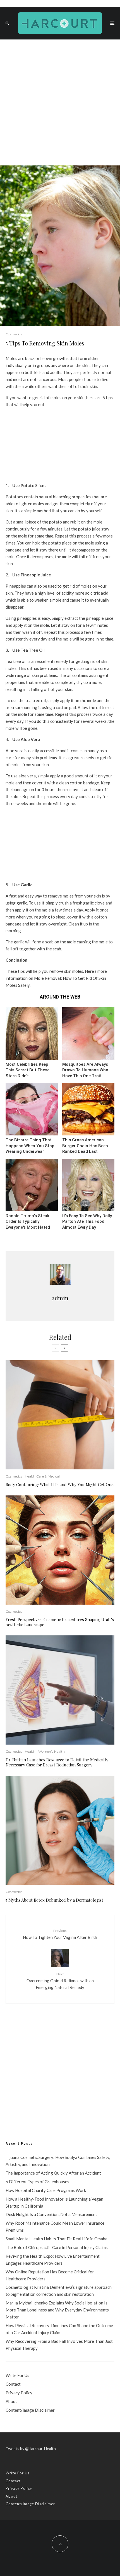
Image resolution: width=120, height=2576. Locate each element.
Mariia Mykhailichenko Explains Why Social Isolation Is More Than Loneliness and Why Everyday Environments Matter (57, 2310)
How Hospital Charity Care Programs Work (46, 2190)
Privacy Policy (19, 2393)
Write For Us (17, 2375)
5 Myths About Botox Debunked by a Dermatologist (54, 1900)
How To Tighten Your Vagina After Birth (60, 1934)
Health (30, 1751)
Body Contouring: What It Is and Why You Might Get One (60, 1485)
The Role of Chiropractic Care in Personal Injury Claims (57, 2247)
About (11, 2401)
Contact (13, 2384)
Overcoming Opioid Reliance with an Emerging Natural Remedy (60, 1981)
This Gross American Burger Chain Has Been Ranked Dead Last (85, 1146)
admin (60, 1298)
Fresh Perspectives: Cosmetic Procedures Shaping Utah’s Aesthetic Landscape (60, 1622)
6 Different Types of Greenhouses (37, 2182)
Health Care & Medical (42, 1476)
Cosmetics (14, 334)
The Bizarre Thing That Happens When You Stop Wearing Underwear (30, 1146)
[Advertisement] (60, 102)
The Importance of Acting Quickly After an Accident (53, 2173)
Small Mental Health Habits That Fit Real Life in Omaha (57, 2239)
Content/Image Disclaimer (30, 2410)
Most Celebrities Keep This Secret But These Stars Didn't (27, 1070)
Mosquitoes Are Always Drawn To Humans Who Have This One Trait (85, 1070)
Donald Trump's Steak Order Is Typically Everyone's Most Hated (28, 1222)
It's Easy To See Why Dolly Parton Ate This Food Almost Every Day (87, 1222)
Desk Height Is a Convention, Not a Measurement (51, 2214)
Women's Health (51, 1751)
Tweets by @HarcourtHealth (31, 2448)
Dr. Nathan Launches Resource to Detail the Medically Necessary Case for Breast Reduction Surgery (57, 1762)
